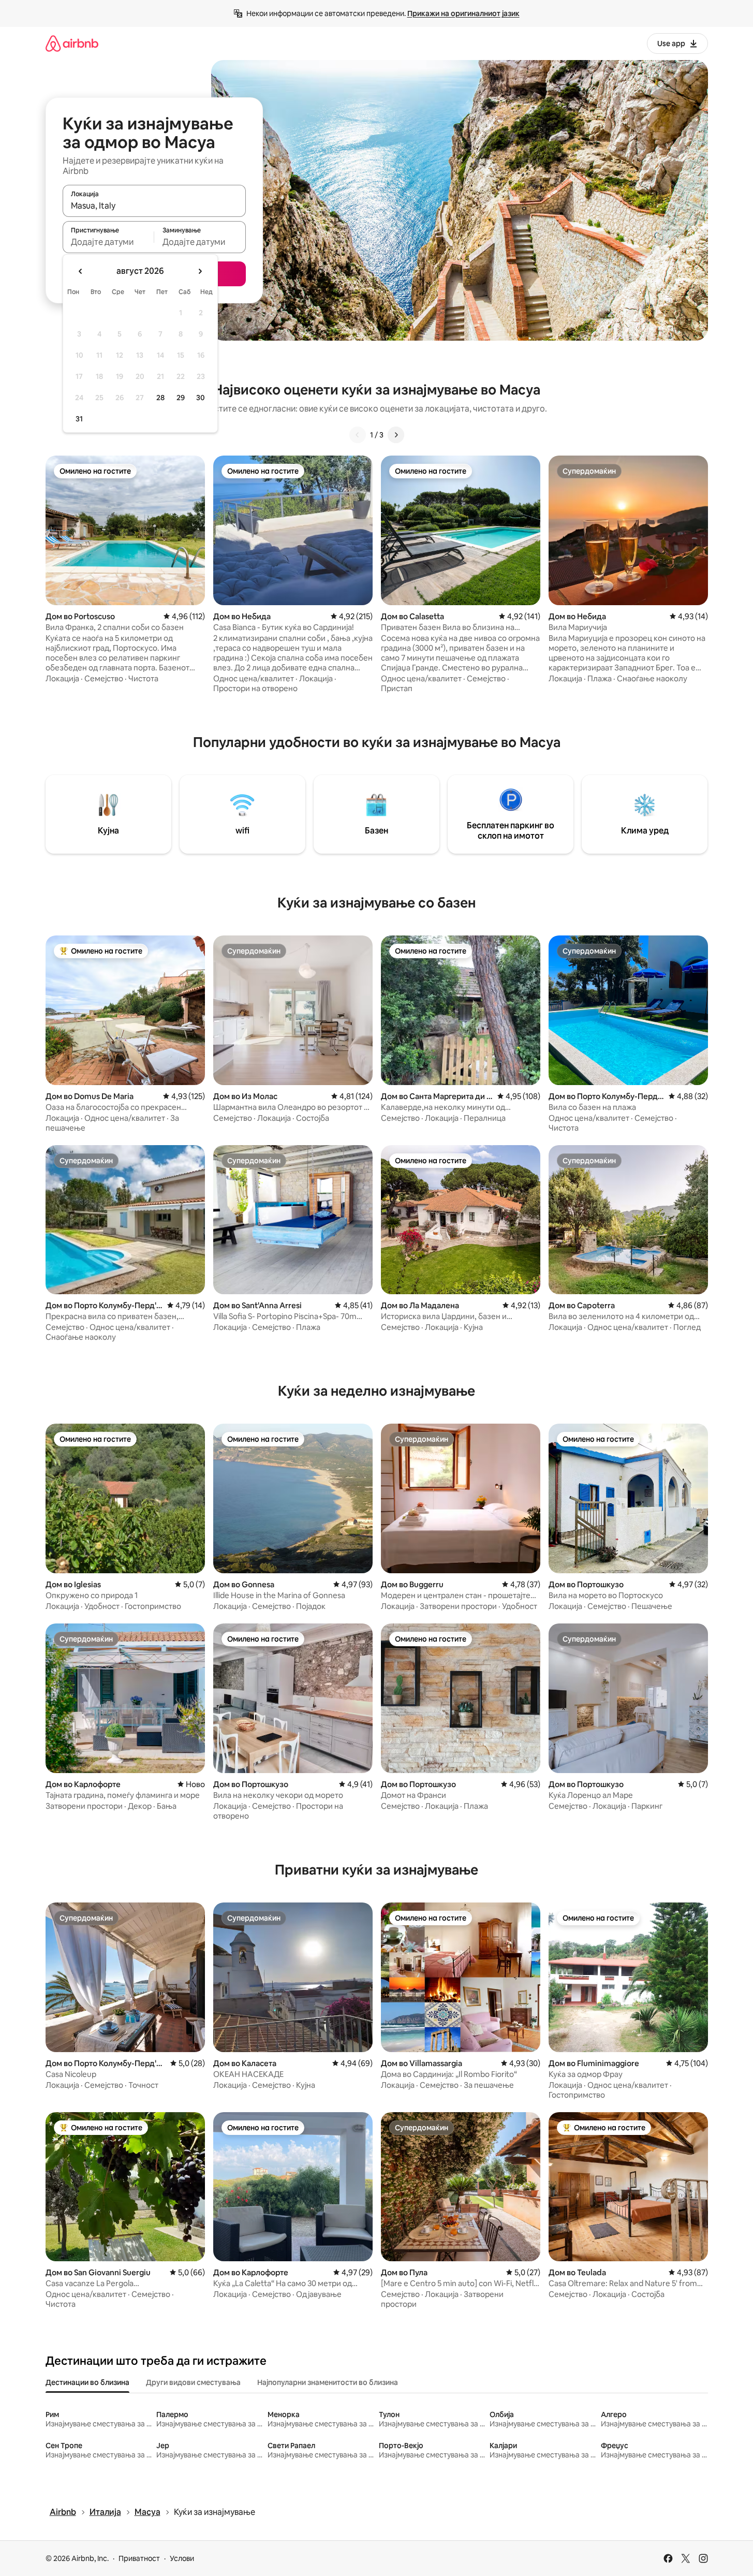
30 (201, 398)
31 (79, 419)
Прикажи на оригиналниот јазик (463, 13)
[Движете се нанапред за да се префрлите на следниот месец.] (200, 271)
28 (160, 398)
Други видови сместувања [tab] (193, 2382)
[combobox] (154, 206)
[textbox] (108, 242)
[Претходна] (358, 435)
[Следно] (396, 435)
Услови (182, 2558)
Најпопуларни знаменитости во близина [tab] (328, 2382)
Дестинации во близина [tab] (87, 2382)
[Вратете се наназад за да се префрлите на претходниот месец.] (81, 271)
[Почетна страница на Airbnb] (72, 43)
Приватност (139, 2558)
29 (181, 398)
